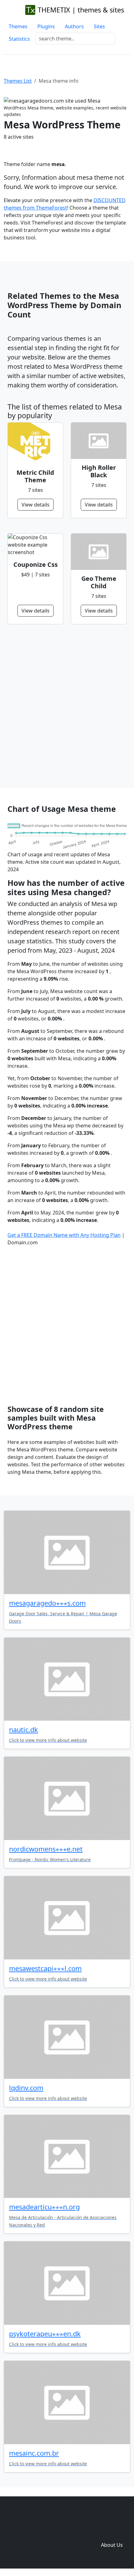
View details (36, 505)
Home (19, 2532)
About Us (112, 2545)
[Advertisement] (67, 706)
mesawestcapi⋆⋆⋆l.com (45, 1968)
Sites (99, 26)
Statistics (19, 39)
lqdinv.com (26, 2088)
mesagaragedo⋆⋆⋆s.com (47, 1603)
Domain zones (111, 2532)
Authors (74, 26)
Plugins (46, 26)
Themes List (18, 81)
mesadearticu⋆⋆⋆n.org (44, 2207)
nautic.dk (24, 1730)
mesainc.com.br (34, 2453)
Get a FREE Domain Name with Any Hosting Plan (64, 1235)
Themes (18, 26)
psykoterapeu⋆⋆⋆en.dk (45, 2334)
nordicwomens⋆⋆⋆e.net (46, 1849)
